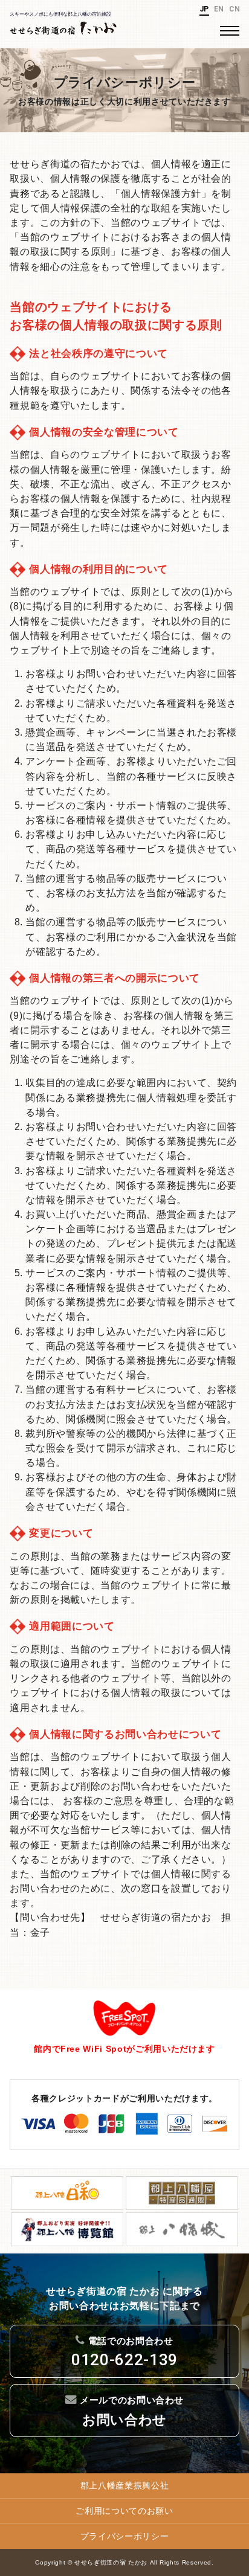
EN (219, 9)
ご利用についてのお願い (124, 2511)
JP (204, 9)
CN (235, 9)
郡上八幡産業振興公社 (125, 2485)
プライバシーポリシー (125, 2536)
